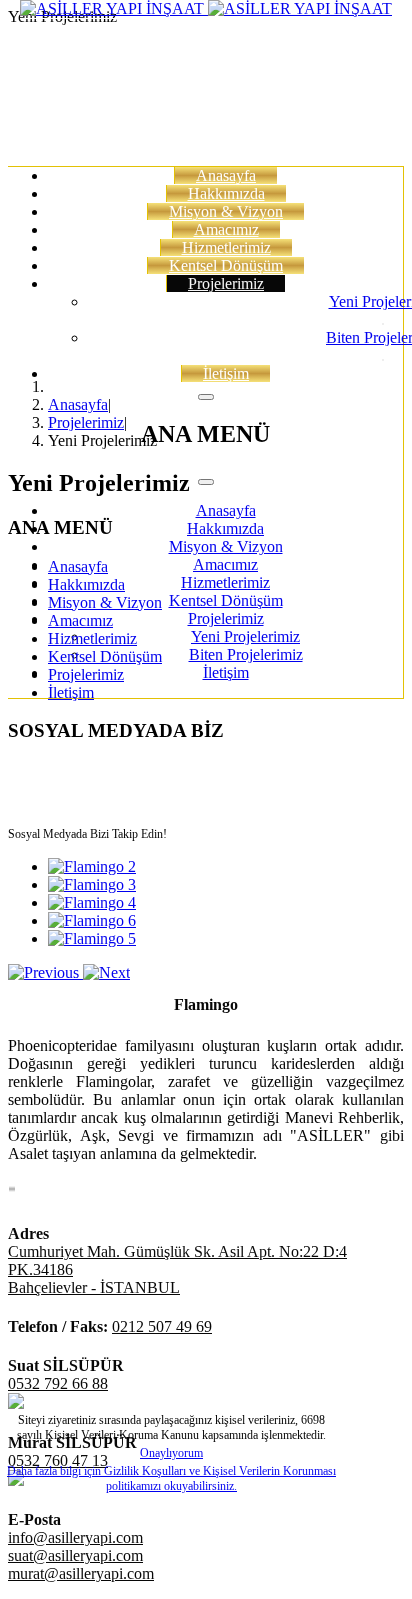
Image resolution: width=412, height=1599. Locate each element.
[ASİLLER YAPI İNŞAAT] (206, 8)
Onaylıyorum (171, 1453)
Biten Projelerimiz (246, 654)
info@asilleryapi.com (75, 1537)
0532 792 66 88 (58, 1383)
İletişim (226, 373)
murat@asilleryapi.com (81, 1573)
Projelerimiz (226, 283)
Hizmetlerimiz (226, 247)
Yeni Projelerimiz (245, 636)
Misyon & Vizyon (226, 211)
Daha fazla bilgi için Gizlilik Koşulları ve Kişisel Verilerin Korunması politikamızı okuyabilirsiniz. (171, 1478)
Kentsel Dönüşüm (226, 265)
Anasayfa (226, 175)
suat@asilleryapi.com (75, 1555)
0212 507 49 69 (162, 1326)
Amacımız (226, 229)
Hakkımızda (226, 193)
